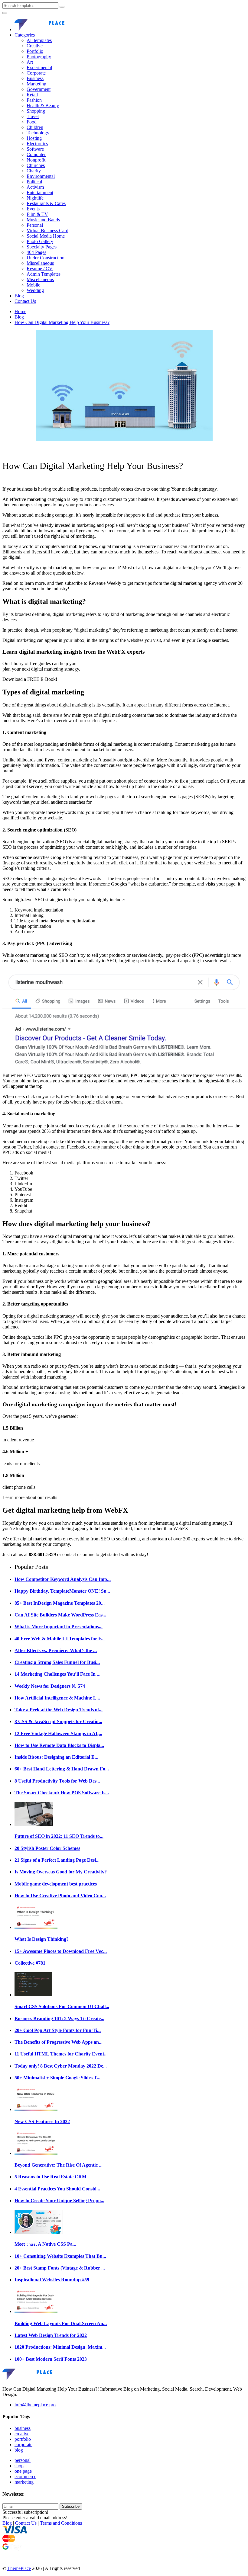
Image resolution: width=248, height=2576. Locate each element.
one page (23, 2471)
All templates (39, 40)
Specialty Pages (42, 247)
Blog (19, 296)
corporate (23, 2445)
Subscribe (71, 2506)
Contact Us (25, 301)
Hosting (34, 138)
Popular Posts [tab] (31, 1567)
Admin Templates (44, 274)
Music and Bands (43, 220)
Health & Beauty (43, 106)
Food (32, 122)
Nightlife (35, 198)
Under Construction (46, 258)
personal (23, 2460)
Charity (34, 171)
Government (39, 89)
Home (20, 311)
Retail (32, 95)
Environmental (41, 176)
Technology (38, 133)
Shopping (36, 111)
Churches (36, 165)
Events (33, 209)
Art (30, 62)
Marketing (36, 84)
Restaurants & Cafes (46, 203)
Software (35, 149)
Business (35, 78)
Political (34, 182)
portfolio (23, 2439)
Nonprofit (36, 160)
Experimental (39, 67)
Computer (36, 154)
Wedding (35, 290)
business (23, 2428)
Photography (39, 57)
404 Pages (36, 252)
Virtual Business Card (47, 231)
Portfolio (35, 51)
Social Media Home (46, 236)
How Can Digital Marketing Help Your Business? (62, 322)
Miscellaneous (40, 263)
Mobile (33, 285)
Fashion (34, 100)
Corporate (36, 73)
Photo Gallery (40, 241)
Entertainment (40, 192)
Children (35, 127)
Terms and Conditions (61, 2523)
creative (22, 2434)
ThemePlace (19, 2568)
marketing (24, 2482)
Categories (25, 35)
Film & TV (37, 214)
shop (19, 2466)
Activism (35, 187)
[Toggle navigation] (5, 13)
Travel (33, 116)
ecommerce (25, 2477)
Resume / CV (40, 269)
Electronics (37, 144)
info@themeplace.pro (35, 2405)
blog (19, 2450)
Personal (35, 225)
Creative (35, 46)
